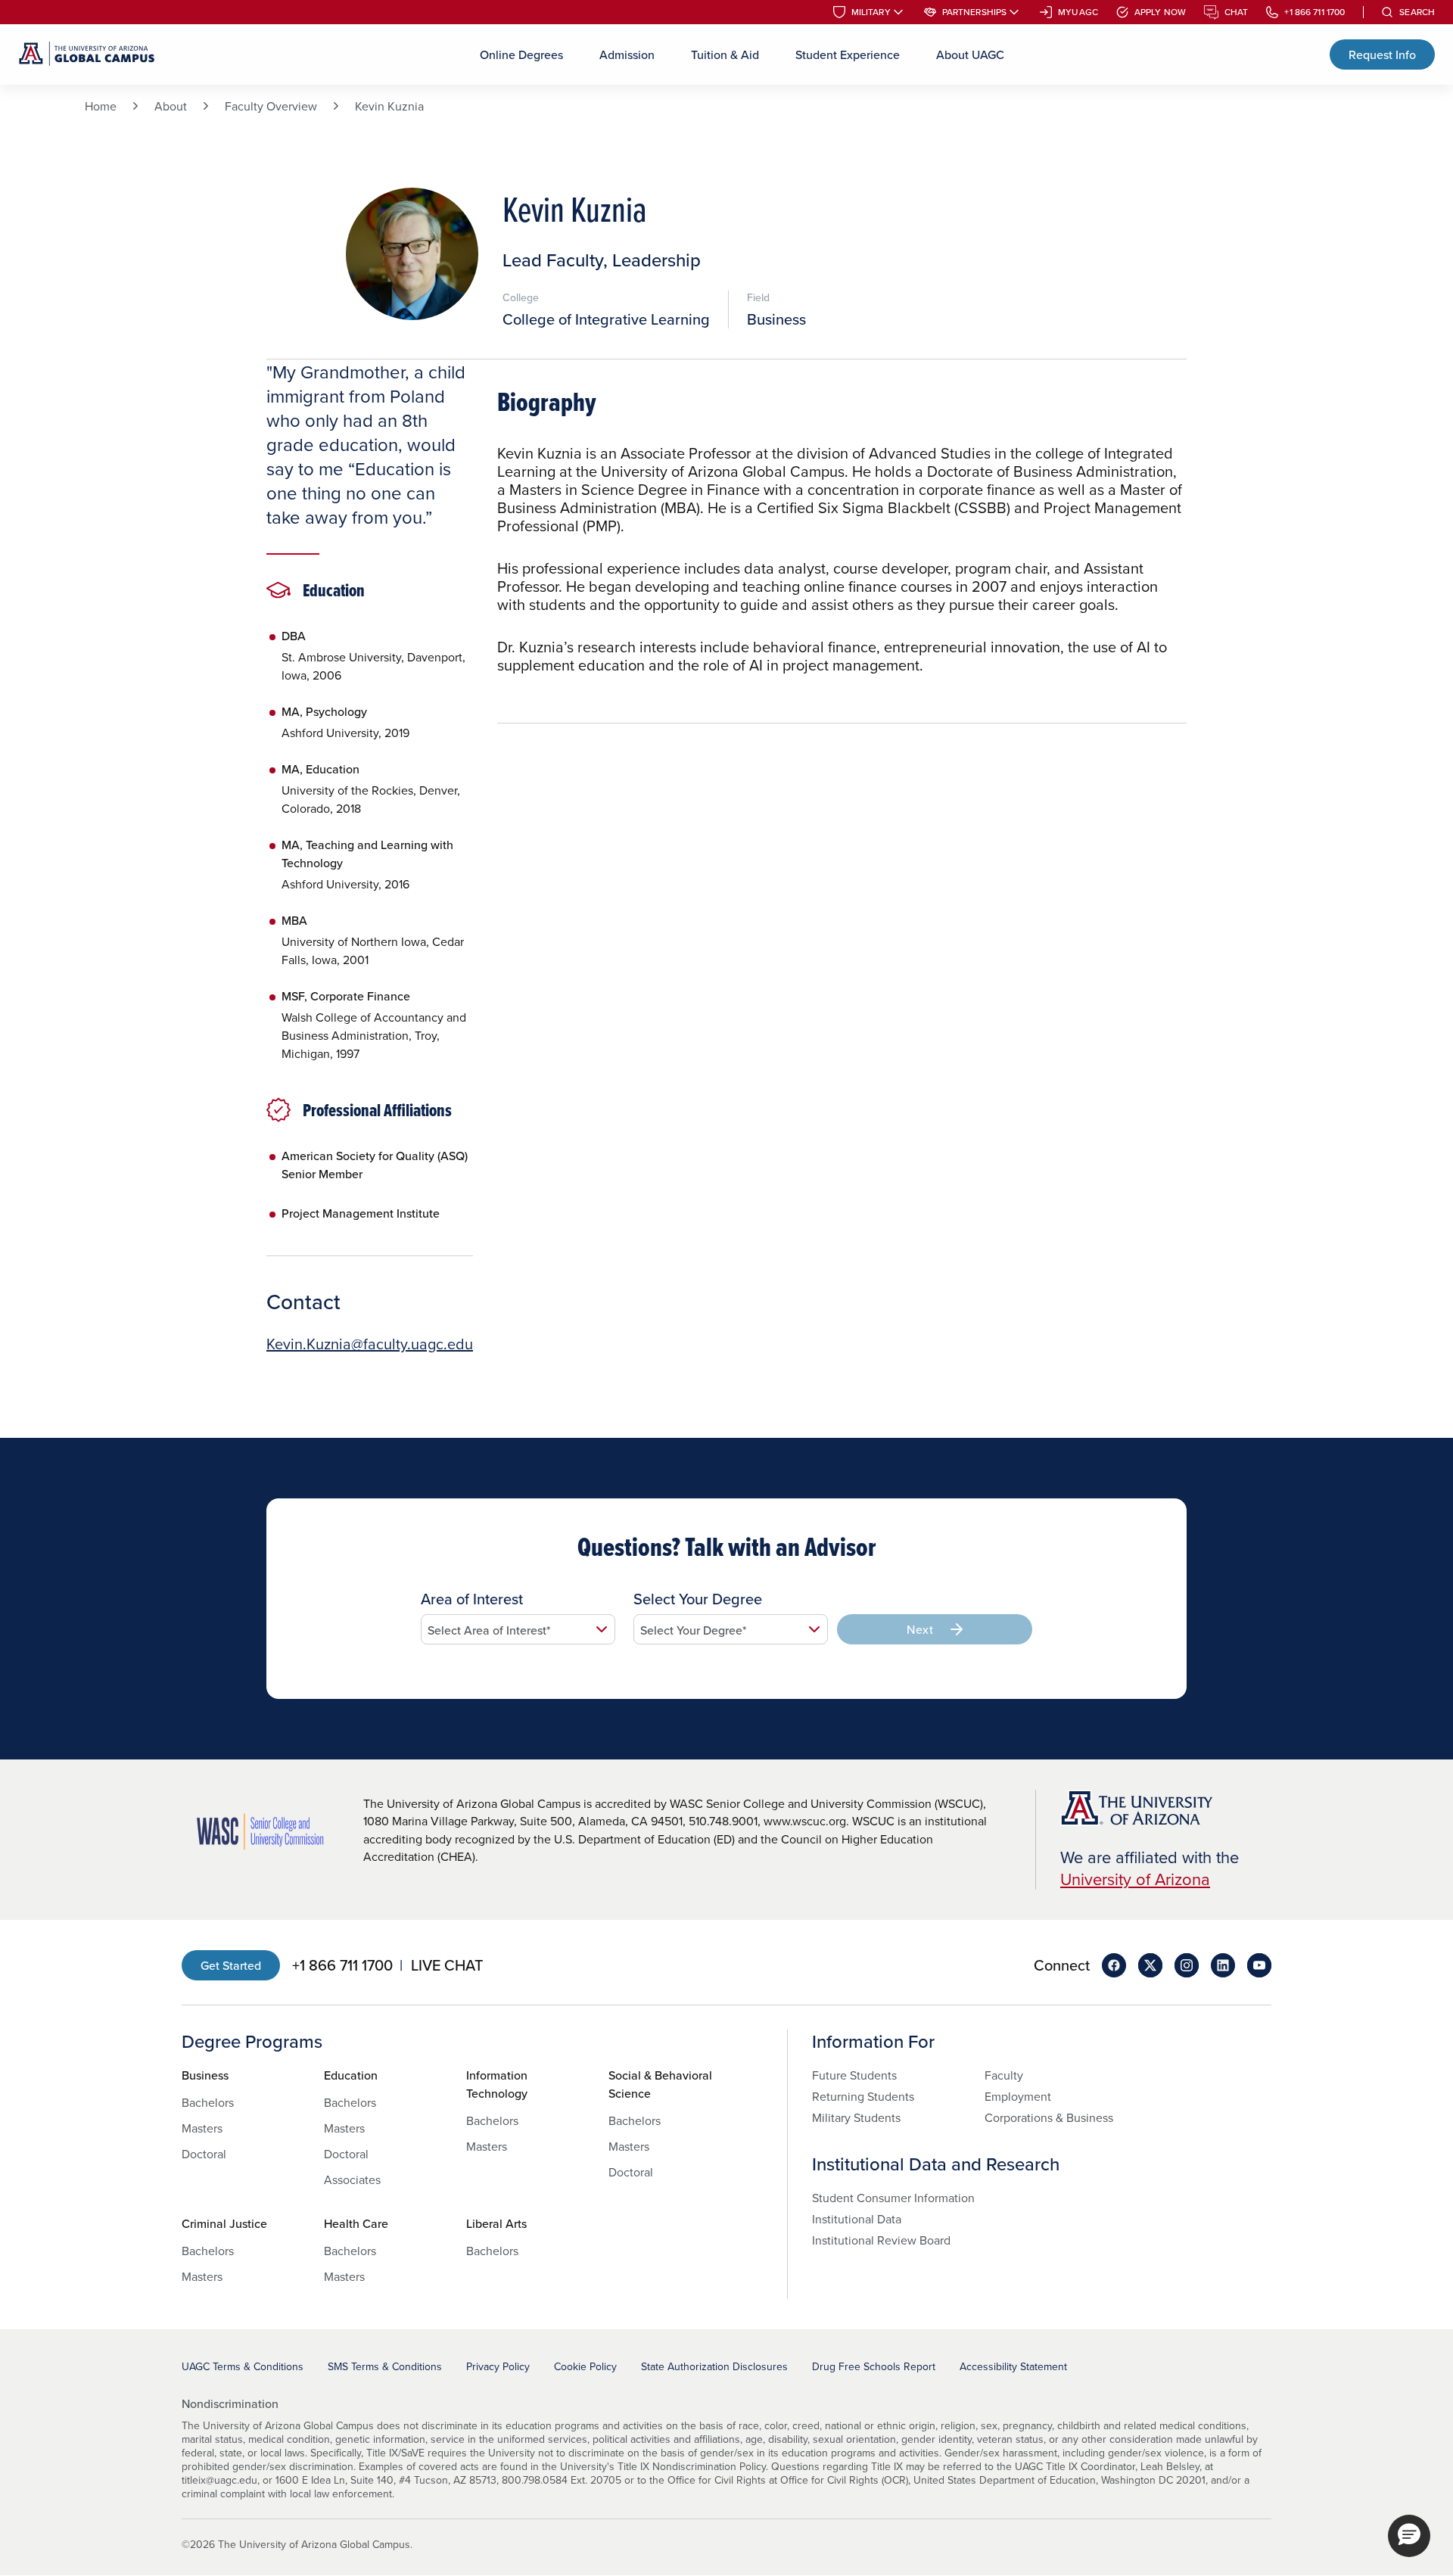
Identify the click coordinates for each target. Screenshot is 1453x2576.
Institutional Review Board (881, 2240)
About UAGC (970, 54)
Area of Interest (472, 1599)
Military (871, 12)
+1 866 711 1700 (1315, 12)
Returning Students (863, 2096)
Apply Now (1160, 12)
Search (1417, 12)
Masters (202, 2128)
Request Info (1382, 54)
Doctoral (204, 2154)
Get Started (231, 1965)
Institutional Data (857, 2219)
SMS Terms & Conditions (385, 2366)
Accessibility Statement (1013, 2366)
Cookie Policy (585, 2366)
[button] (1409, 2536)
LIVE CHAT (447, 1965)
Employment (1018, 2096)
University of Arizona (1135, 1879)
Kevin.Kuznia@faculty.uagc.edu (370, 1344)
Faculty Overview (271, 106)
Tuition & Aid (725, 54)
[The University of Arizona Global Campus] (87, 54)
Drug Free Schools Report (874, 2366)
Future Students (854, 2075)
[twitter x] (1150, 1965)
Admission (627, 54)
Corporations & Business (1049, 2117)
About (171, 106)
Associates (352, 2179)
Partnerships (974, 12)
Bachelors (208, 2102)
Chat (1236, 12)
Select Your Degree (698, 1599)
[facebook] (1114, 1965)
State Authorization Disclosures (714, 2366)
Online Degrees (521, 54)
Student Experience (848, 54)
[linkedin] (1223, 1965)
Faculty (1004, 2075)
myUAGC (1078, 12)
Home (101, 106)
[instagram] (1187, 1965)
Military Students (856, 2117)
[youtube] (1259, 1965)
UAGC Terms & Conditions (243, 2366)
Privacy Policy (498, 2366)
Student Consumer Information (893, 2198)
